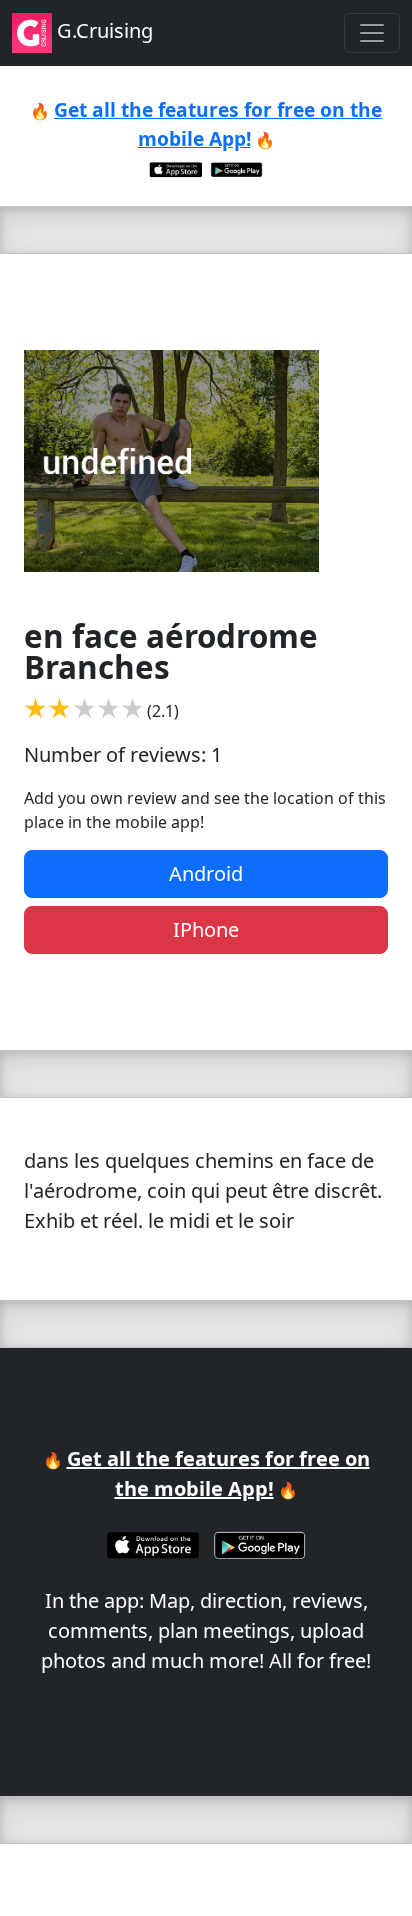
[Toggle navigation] (372, 33)
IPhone (206, 929)
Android (206, 873)
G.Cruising (102, 30)
